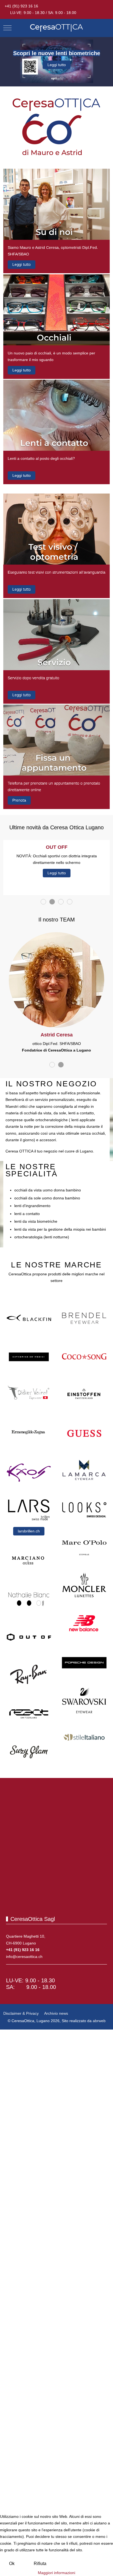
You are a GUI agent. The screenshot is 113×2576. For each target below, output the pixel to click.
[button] (56, 204)
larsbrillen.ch (29, 1531)
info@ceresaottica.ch (24, 1957)
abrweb (99, 2021)
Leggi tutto (57, 65)
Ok (12, 2564)
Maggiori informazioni (56, 2573)
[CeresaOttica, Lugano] (56, 28)
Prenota (19, 800)
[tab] (43, 902)
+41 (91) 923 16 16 (21, 6)
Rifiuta (40, 2564)
